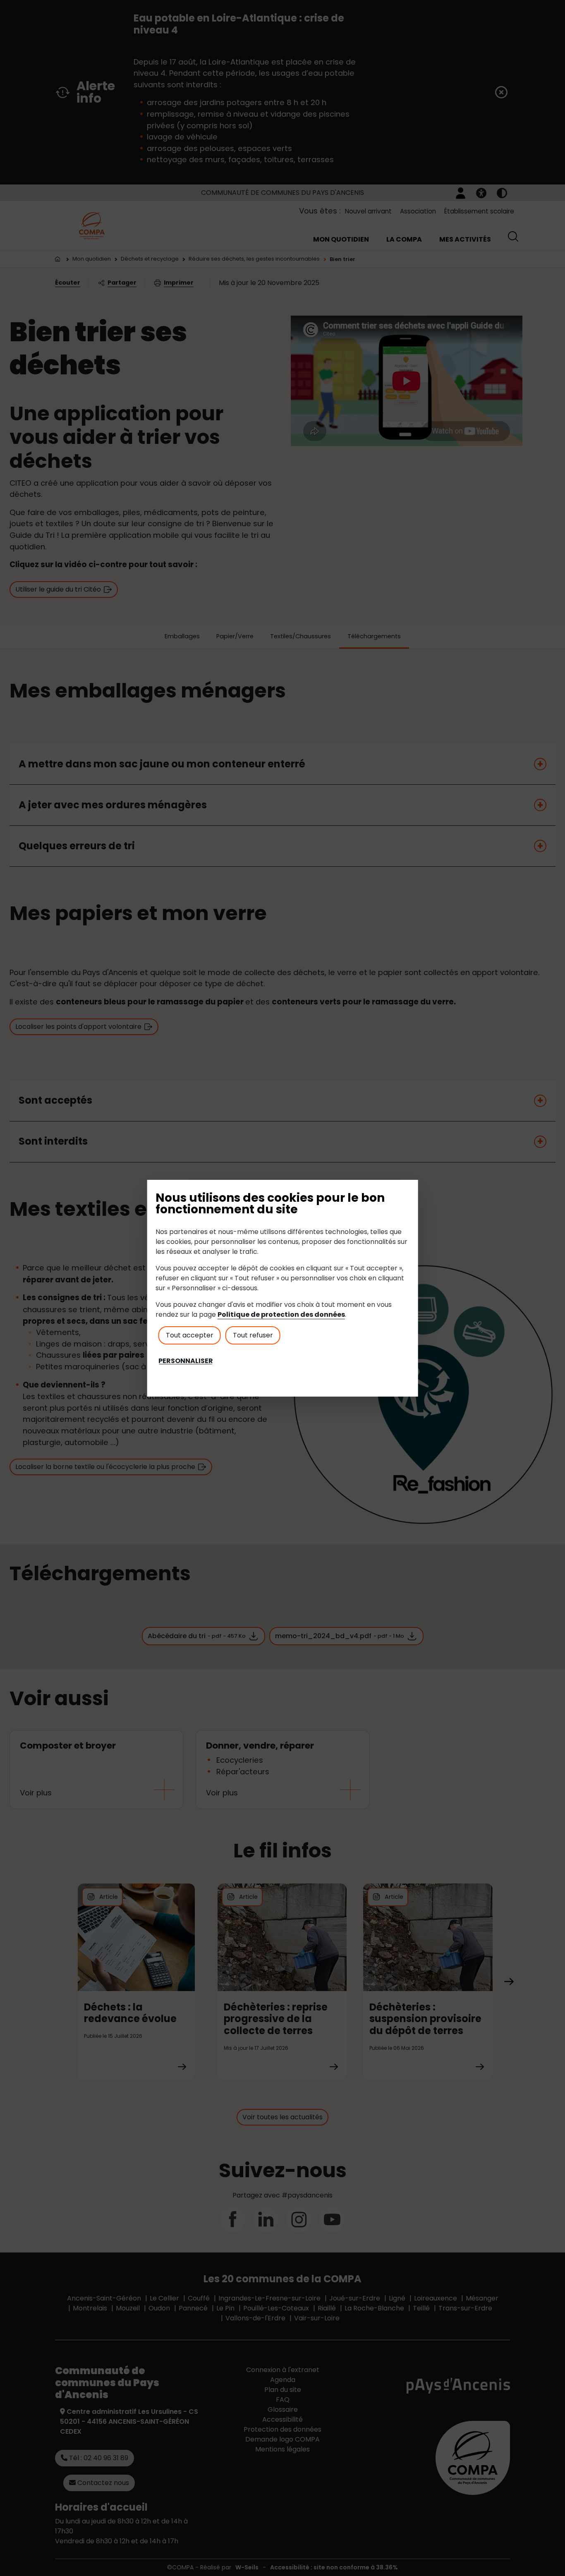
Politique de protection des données (281, 1314)
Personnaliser (186, 1361)
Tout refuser (253, 1335)
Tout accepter (190, 1335)
